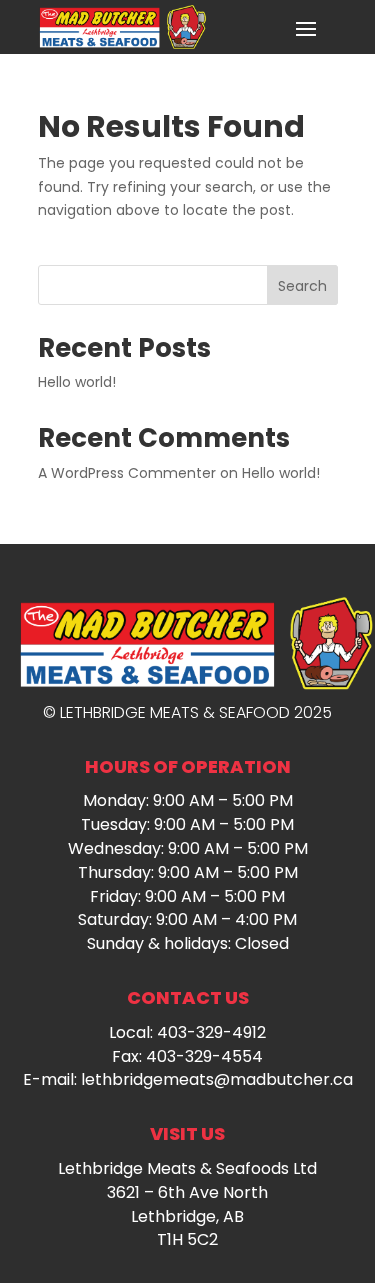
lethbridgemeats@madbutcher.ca (217, 1079)
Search (302, 286)
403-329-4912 (211, 1032)
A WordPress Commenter (127, 473)
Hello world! (77, 382)
